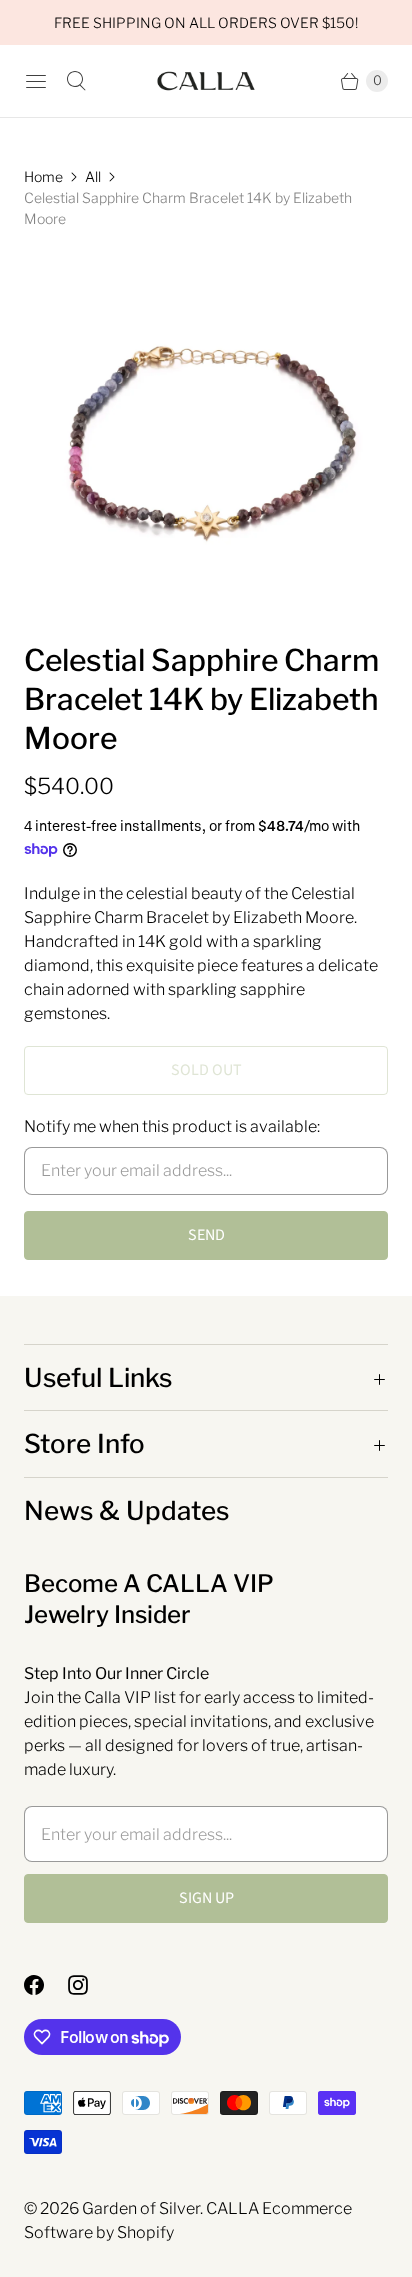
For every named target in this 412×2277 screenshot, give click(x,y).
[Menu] (36, 81)
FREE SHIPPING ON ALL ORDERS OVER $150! (206, 22)
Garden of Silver (141, 2208)
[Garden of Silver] (206, 81)
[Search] (76, 81)
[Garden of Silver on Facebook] (46, 1985)
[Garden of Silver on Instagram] (90, 1985)
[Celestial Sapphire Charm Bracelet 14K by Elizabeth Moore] (206, 435)
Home (43, 176)
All (93, 176)
